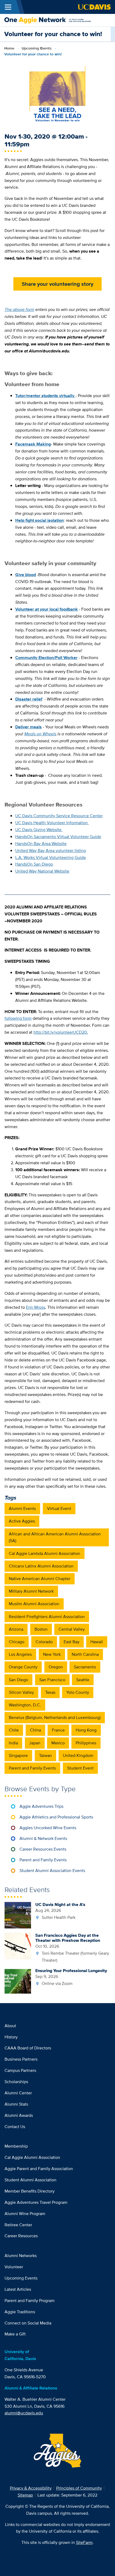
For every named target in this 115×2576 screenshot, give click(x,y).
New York (52, 1654)
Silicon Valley (21, 1692)
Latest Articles (18, 2289)
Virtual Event (59, 1508)
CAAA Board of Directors (28, 2048)
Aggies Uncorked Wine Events (48, 1828)
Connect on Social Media (28, 2323)
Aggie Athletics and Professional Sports (56, 1817)
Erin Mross (36, 1307)
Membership (16, 2146)
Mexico (58, 1743)
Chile (14, 1730)
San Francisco (52, 1680)
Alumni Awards (19, 2115)
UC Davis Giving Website (39, 830)
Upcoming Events (37, 48)
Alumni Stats (16, 2104)
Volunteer (14, 2267)
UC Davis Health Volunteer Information (52, 823)
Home (9, 48)
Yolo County (78, 1692)
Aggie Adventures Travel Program (36, 2202)
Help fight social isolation (39, 520)
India (13, 1743)
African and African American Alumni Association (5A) (55, 1537)
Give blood (26, 575)
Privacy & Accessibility (31, 2488)
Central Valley (72, 1629)
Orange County (23, 1667)
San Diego (18, 1680)
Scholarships (16, 2082)
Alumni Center (18, 2093)
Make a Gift (15, 2334)
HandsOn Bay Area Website (41, 844)
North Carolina (85, 1654)
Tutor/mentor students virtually (45, 396)
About (10, 2026)
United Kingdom (78, 1755)
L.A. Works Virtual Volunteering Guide (51, 857)
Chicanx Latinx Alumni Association (41, 1566)
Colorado (44, 1642)
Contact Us (15, 2127)
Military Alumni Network (31, 1591)
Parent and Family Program (30, 2301)
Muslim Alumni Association (34, 1604)
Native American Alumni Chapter (40, 1579)
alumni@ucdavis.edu (24, 2413)
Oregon (56, 1667)
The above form (19, 309)
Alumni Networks (21, 2256)
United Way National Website (42, 871)
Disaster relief (29, 699)
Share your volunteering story (57, 284)
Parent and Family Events (32, 1768)
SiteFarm (84, 2542)
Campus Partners (20, 2070)
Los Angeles (20, 1654)
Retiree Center (18, 2225)
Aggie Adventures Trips (41, 1806)
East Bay (72, 1642)
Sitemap (25, 2495)
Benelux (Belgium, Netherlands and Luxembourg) (55, 1717)
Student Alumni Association (30, 2180)
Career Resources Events (43, 1849)
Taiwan (45, 1755)
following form (18, 1018)
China (35, 1730)
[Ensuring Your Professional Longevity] (18, 1981)
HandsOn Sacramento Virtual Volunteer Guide (58, 837)
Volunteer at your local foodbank (47, 609)
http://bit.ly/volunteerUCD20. (61, 1032)
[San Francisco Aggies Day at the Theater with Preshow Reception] (18, 1945)
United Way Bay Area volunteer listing (51, 851)
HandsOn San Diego (34, 864)
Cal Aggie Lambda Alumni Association (45, 1553)
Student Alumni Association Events (52, 1871)
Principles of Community (79, 2488)
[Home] (55, 20)
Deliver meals (28, 727)
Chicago (17, 1642)
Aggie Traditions (20, 2312)
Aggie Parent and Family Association (39, 2169)
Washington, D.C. (25, 1705)
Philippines (86, 1743)
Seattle (83, 1680)
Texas (50, 1692)
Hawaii (97, 1642)
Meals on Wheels (40, 734)
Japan (35, 1743)
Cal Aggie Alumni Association (32, 2157)
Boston (41, 1629)
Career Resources (21, 2236)
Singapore (18, 1755)
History (11, 2037)
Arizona (16, 1629)
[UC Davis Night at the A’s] (18, 1915)
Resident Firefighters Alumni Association (47, 1617)
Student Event (80, 1768)
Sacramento (85, 1667)
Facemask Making (33, 444)
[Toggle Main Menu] (8, 7)
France (58, 1730)
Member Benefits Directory (30, 2191)
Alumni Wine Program (25, 2214)
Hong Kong (86, 1730)
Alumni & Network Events (43, 1838)
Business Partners (21, 2059)
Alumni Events (22, 1508)
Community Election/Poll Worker (46, 658)
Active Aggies (22, 1521)
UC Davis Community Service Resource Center (59, 816)
